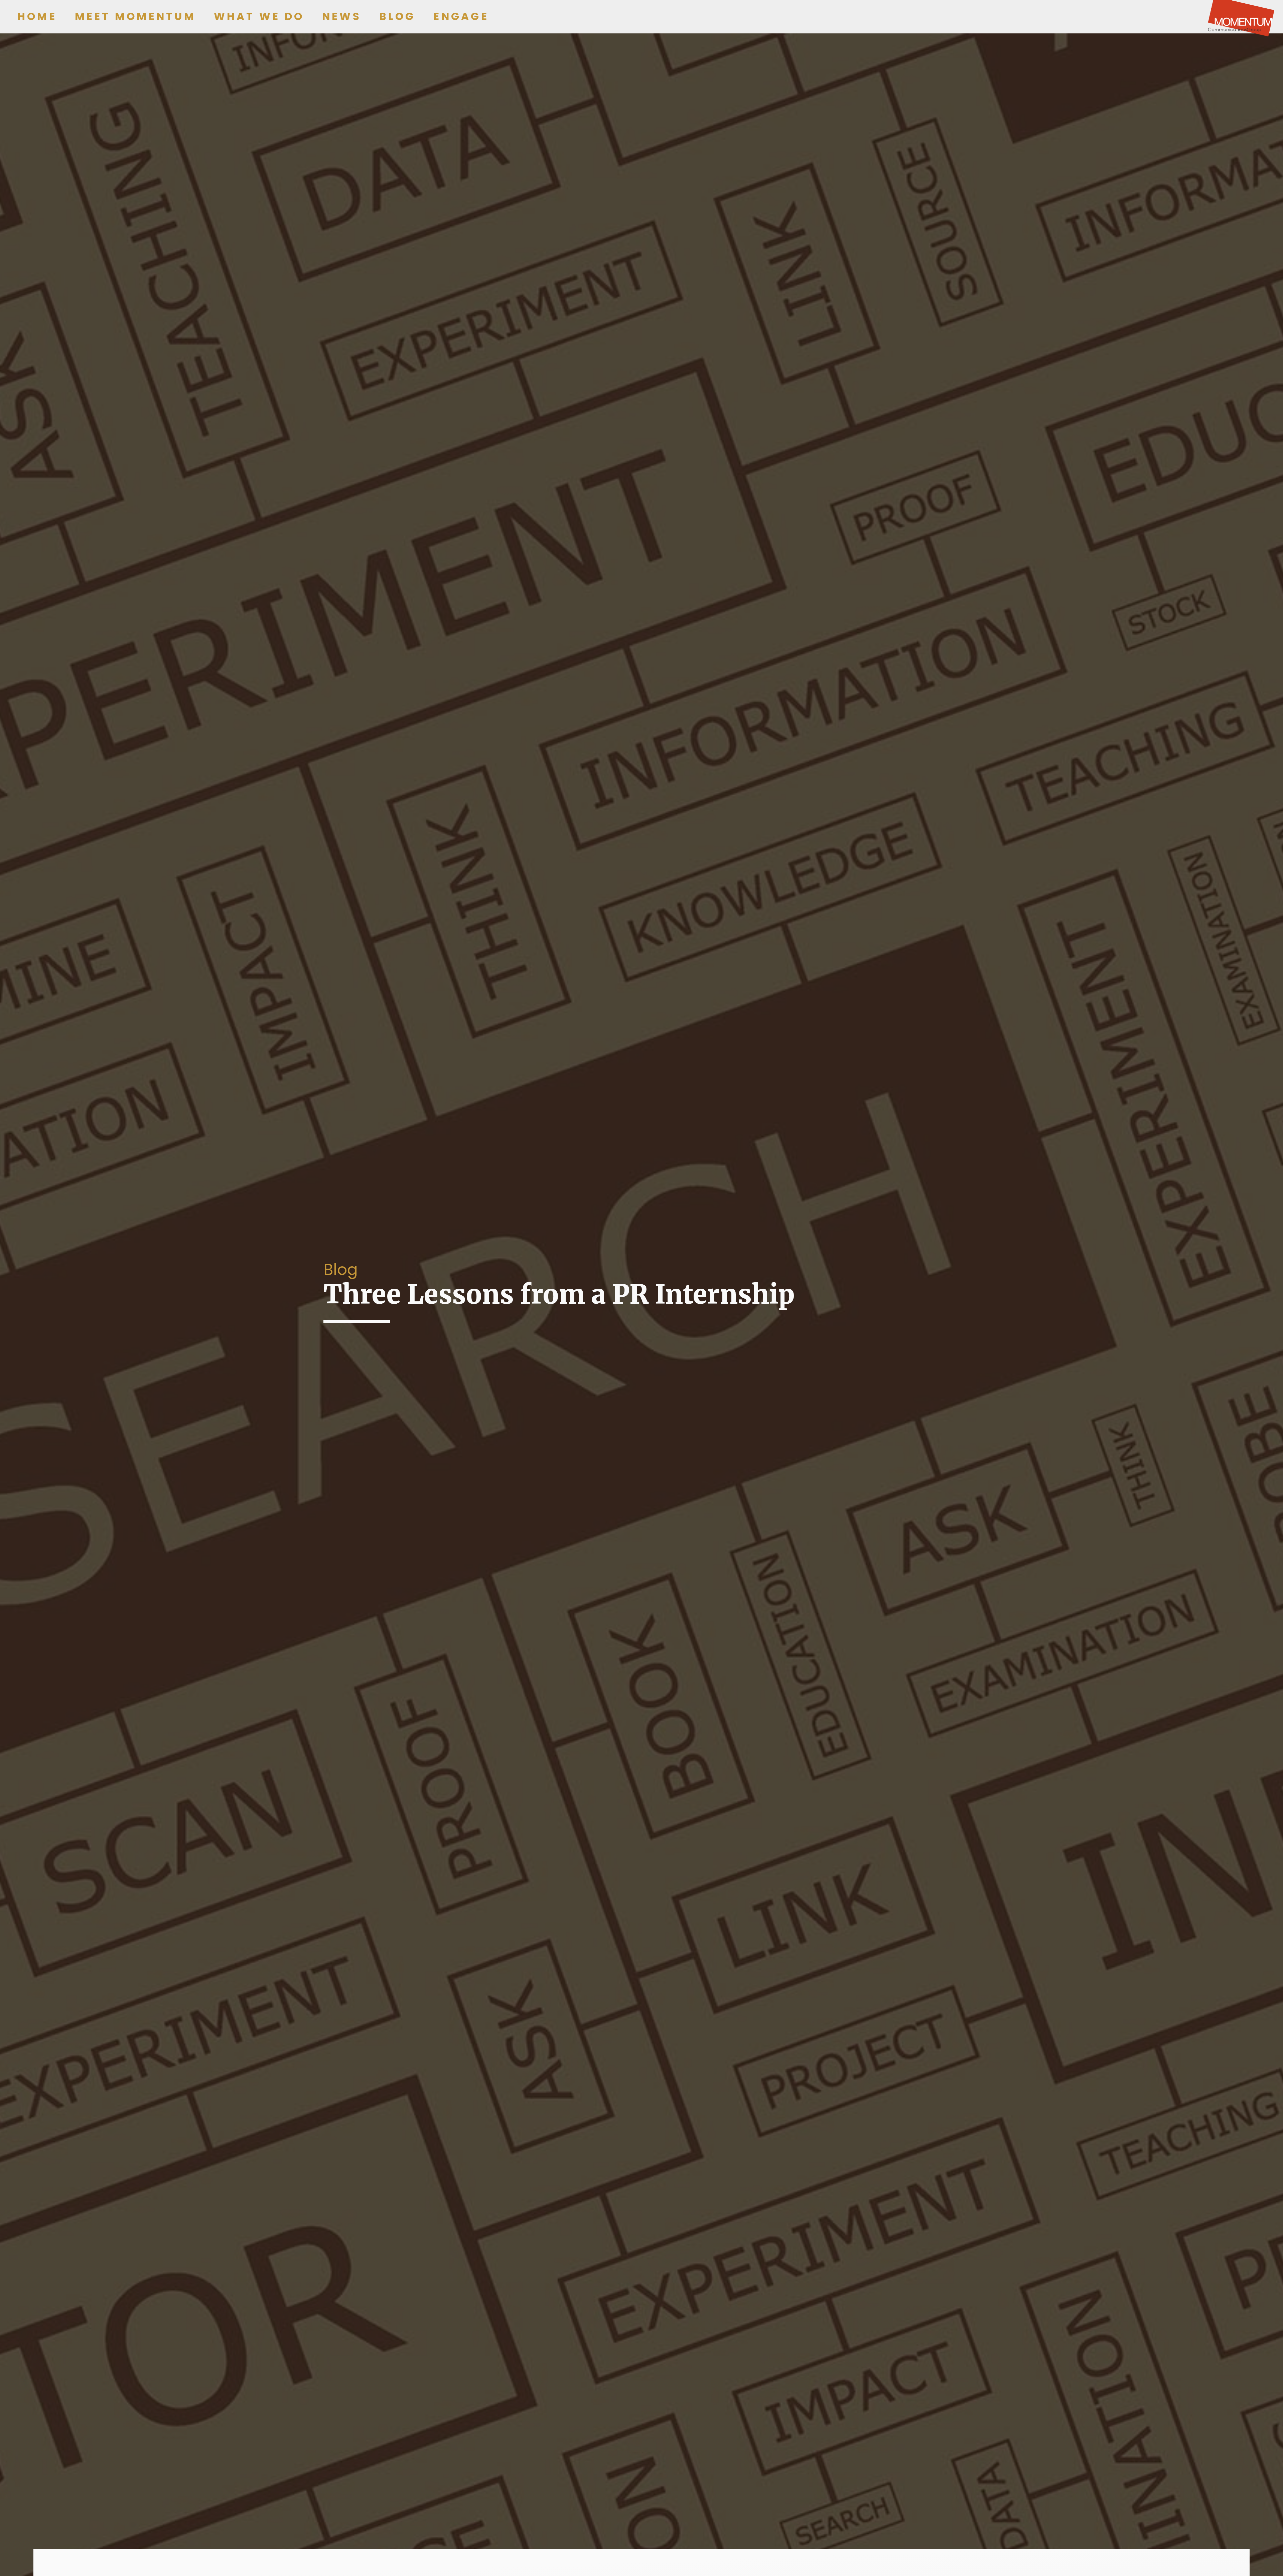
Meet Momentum (135, 16)
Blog (397, 16)
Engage (461, 16)
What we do (259, 16)
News (342, 16)
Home (37, 16)
